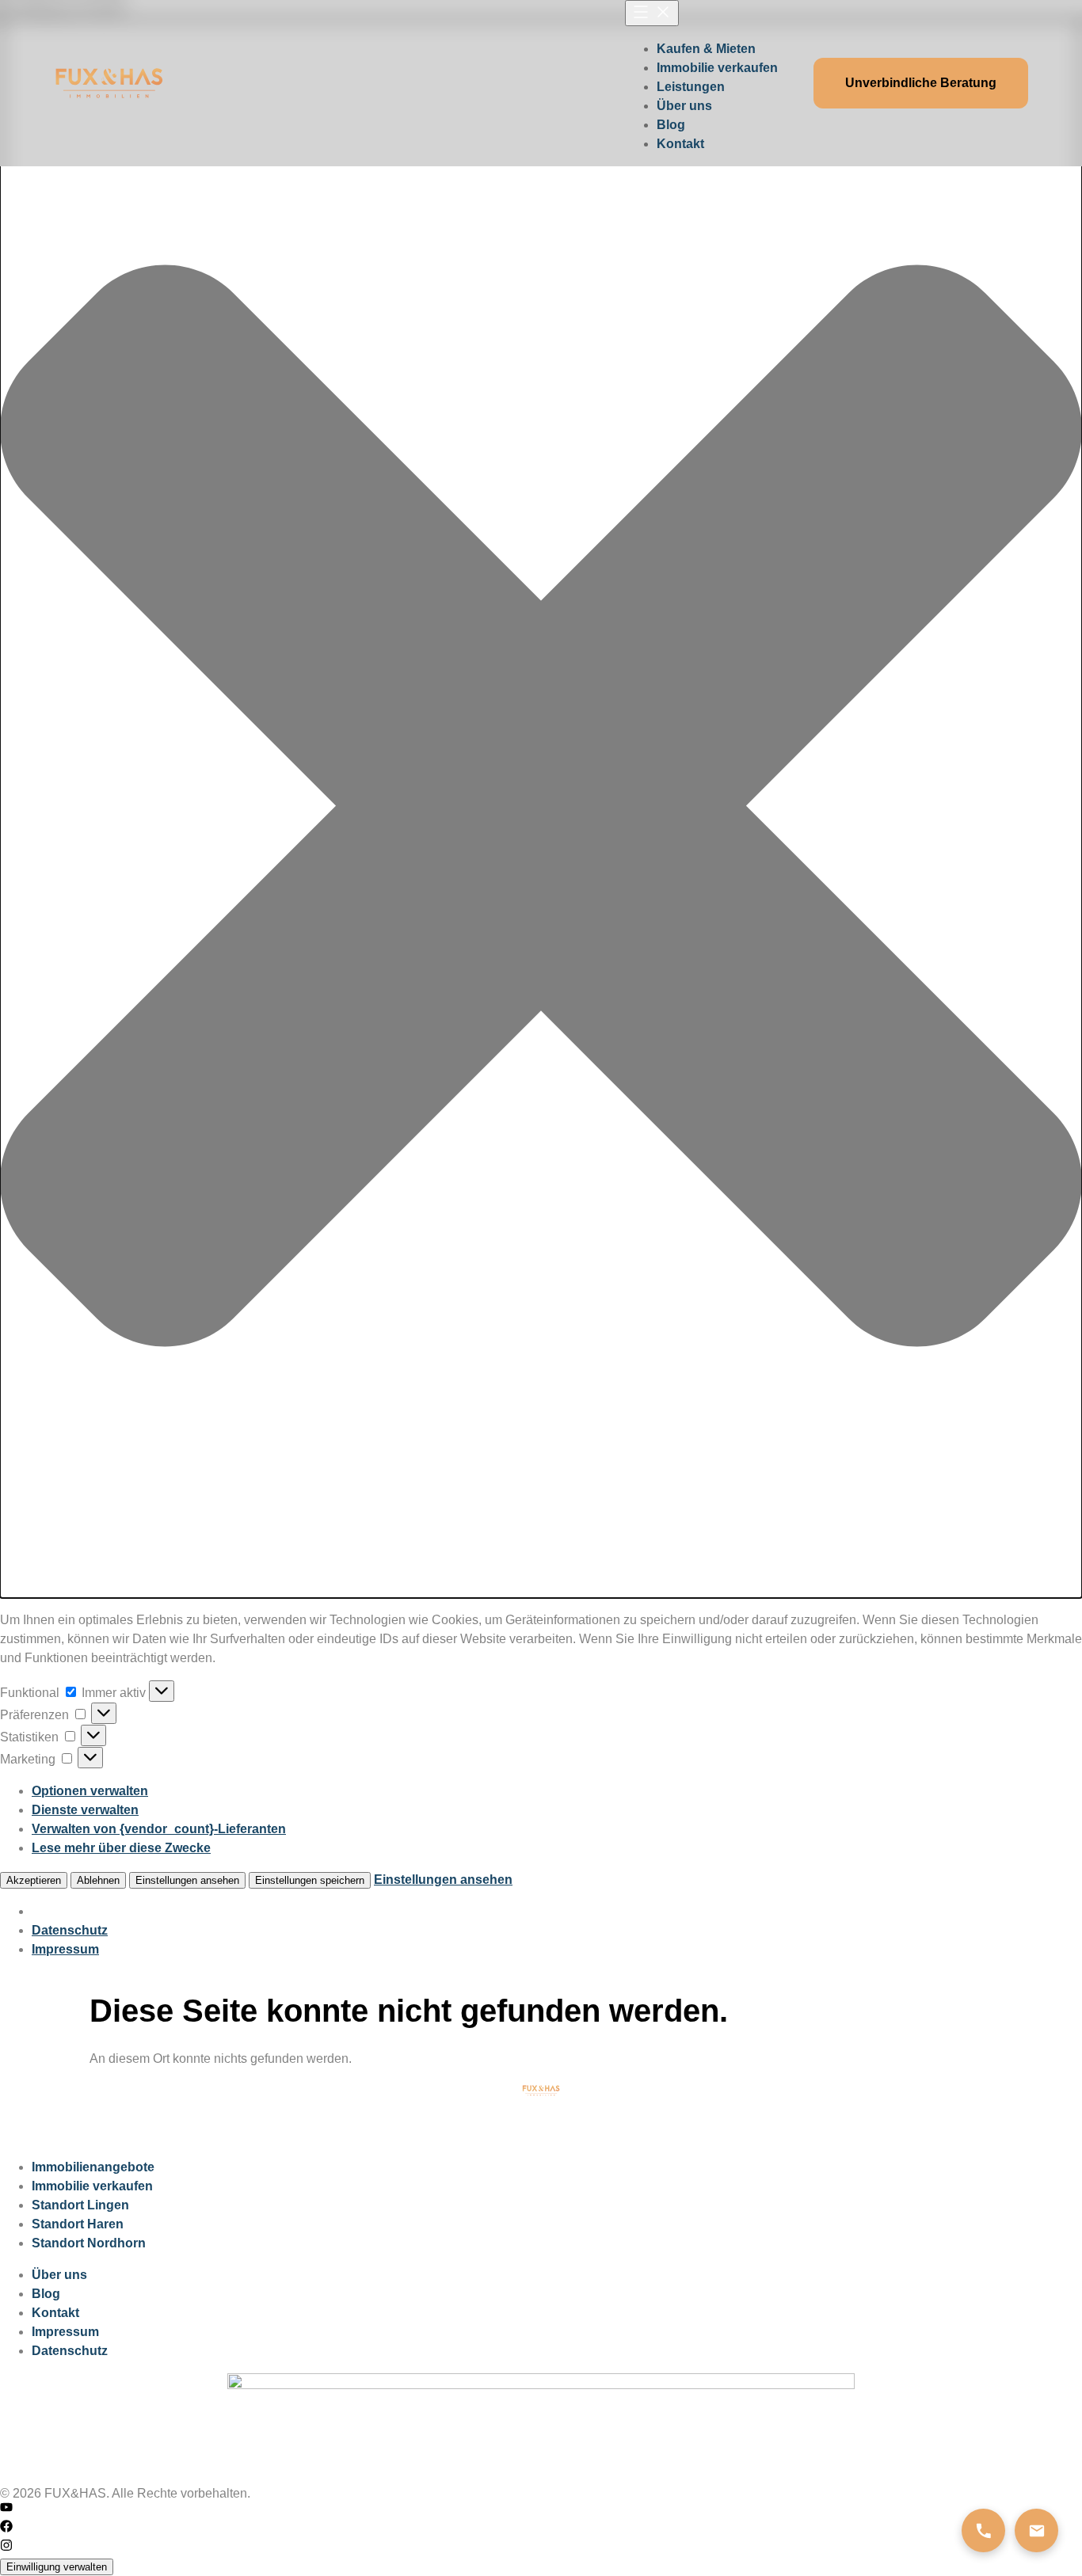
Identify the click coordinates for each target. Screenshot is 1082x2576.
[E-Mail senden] (1036, 2530)
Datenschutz (70, 1930)
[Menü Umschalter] (652, 13)
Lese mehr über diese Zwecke (121, 1848)
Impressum (65, 1949)
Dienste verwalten (85, 1810)
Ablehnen (98, 1880)
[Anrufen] (983, 2530)
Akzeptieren (34, 1880)
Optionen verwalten (90, 1791)
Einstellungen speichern (310, 1880)
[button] (541, 809)
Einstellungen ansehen (187, 1880)
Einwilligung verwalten (57, 2567)
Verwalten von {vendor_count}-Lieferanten (159, 1829)
